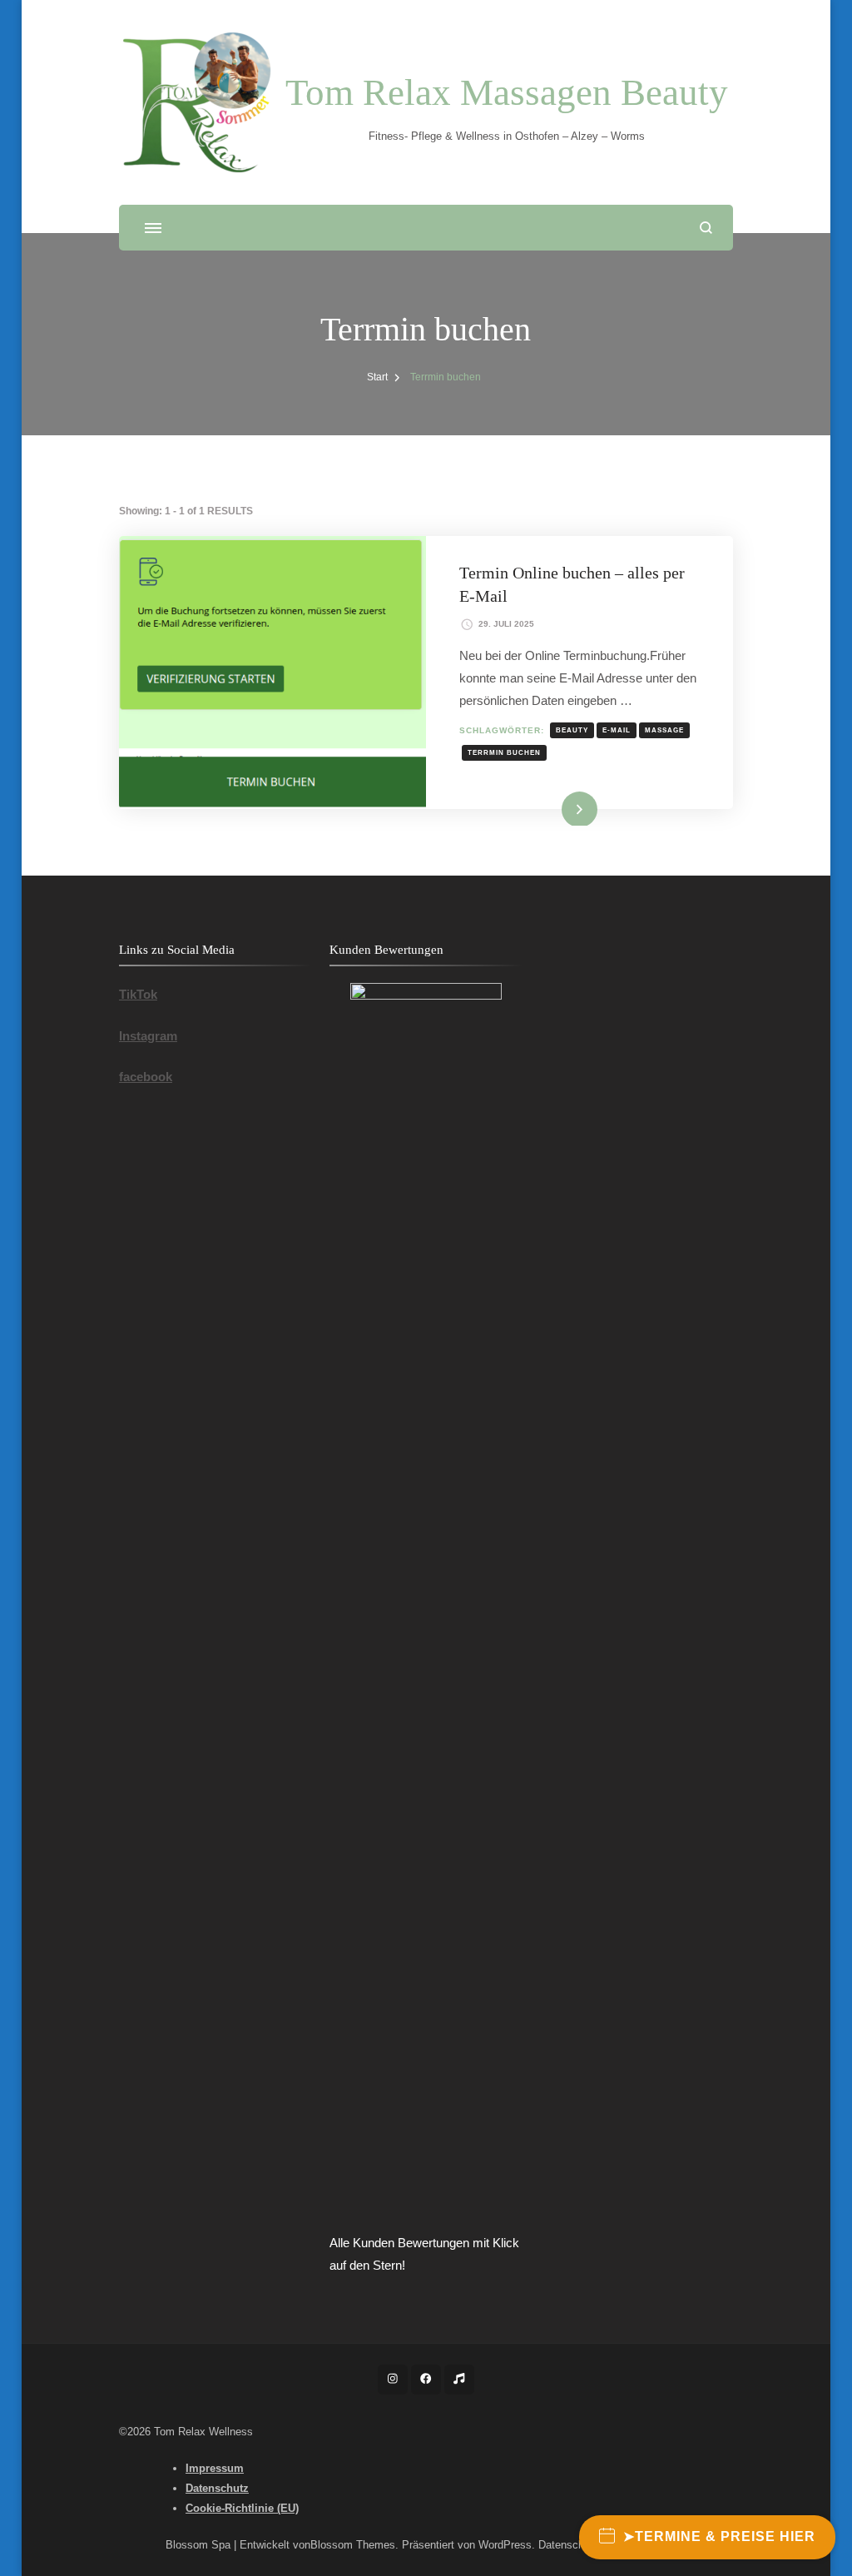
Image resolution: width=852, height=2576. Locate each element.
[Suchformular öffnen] (706, 228)
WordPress (505, 2545)
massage (664, 730)
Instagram (148, 1036)
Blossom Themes (353, 2545)
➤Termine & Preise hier (719, 2536)
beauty (572, 730)
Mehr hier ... (554, 808)
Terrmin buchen (504, 752)
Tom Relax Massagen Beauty (507, 92)
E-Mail (617, 730)
